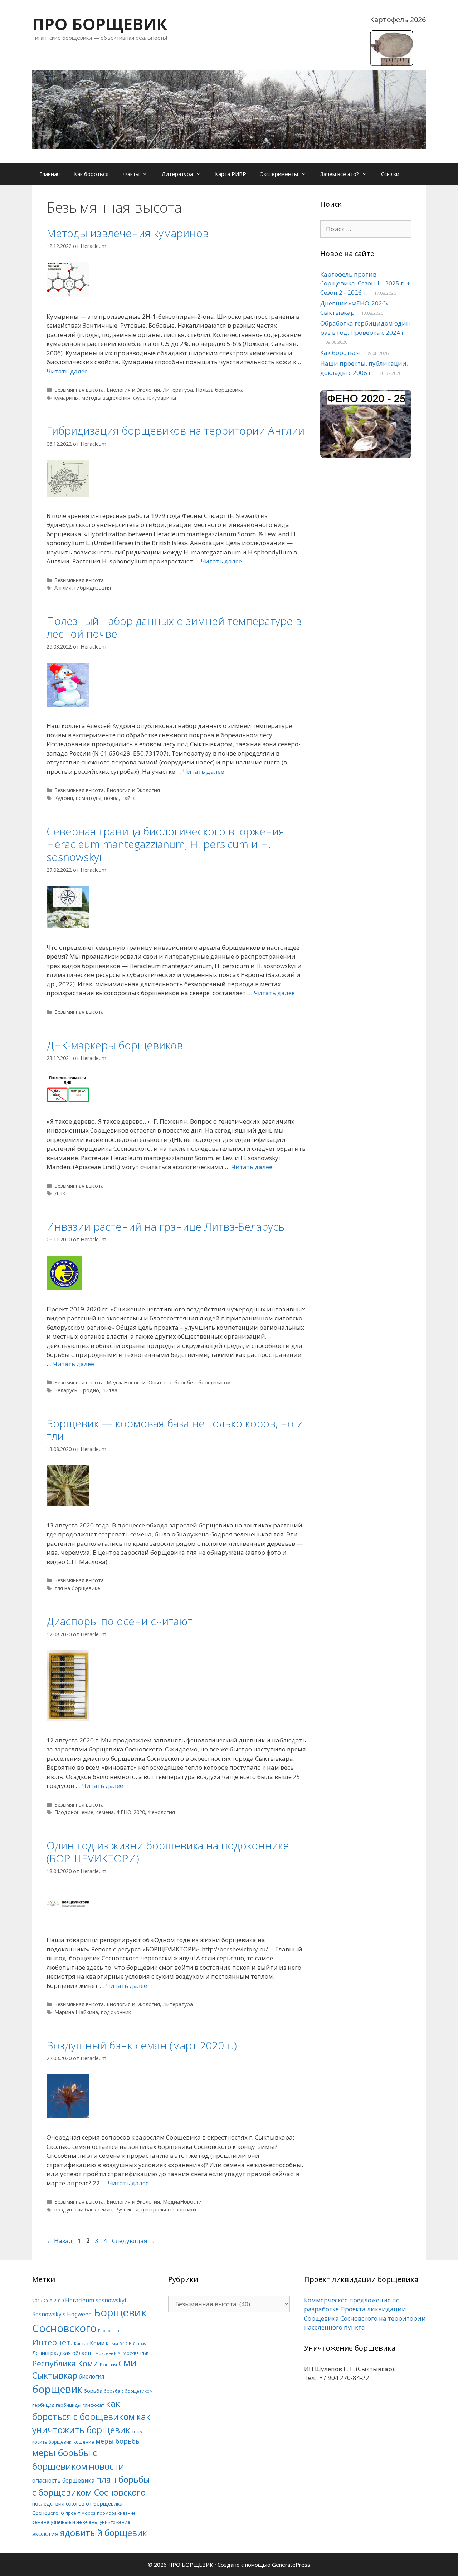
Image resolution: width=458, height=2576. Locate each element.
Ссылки (390, 174)
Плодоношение (74, 1812)
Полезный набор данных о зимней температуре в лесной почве (174, 627)
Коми (97, 2343)
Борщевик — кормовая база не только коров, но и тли (175, 1430)
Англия (63, 588)
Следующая (133, 2241)
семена (105, 1812)
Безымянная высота (79, 390)
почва (111, 798)
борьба (93, 2391)
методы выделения (106, 398)
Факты (131, 174)
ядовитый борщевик (104, 2533)
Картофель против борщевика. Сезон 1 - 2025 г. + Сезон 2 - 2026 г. (365, 283)
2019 (59, 2301)
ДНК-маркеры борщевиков (115, 1045)
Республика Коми (65, 2363)
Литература (177, 174)
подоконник (116, 2012)
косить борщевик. (52, 2442)
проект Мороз (81, 2513)
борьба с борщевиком (128, 2391)
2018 (48, 2301)
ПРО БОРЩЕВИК (100, 24)
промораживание (116, 2513)
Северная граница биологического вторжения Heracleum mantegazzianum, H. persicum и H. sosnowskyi (165, 844)
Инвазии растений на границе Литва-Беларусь (165, 1226)
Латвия (140, 2344)
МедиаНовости (126, 1382)
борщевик (57, 2389)
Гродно (90, 1390)
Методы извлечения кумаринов (128, 233)
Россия (108, 2364)
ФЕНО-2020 (131, 1812)
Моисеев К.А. (108, 2353)
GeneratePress (291, 2565)
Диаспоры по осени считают (120, 1621)
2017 (37, 2301)
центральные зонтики (169, 2210)
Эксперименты (279, 174)
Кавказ (81, 2343)
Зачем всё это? (340, 174)
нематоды (89, 798)
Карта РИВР (231, 174)
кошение (84, 2442)
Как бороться (91, 174)
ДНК (60, 1193)
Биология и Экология (133, 390)
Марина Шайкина (76, 2012)
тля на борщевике (77, 1588)
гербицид (43, 2405)
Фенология (161, 1812)
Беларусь (66, 1390)
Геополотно (110, 2331)
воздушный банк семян (83, 2210)
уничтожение (115, 2522)
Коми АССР (119, 2343)
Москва (131, 2353)
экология (45, 2534)
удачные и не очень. (75, 2522)
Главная (50, 174)
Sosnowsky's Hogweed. (62, 2314)
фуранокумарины (155, 398)
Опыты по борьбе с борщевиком (190, 1382)
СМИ (128, 2363)
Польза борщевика (220, 390)
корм (137, 2431)
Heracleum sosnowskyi (96, 2300)
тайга (129, 798)
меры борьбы (118, 2441)
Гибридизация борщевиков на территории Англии (176, 431)
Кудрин (64, 798)
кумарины (67, 398)
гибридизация (93, 588)
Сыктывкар (55, 2375)
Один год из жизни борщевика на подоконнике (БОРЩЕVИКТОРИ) (168, 1852)
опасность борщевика (63, 2480)
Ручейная (127, 2210)
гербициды (69, 2405)
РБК (145, 2353)
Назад (60, 2241)
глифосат (94, 2405)
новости (106, 2466)
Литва (110, 1390)
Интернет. (52, 2342)
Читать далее (67, 371)
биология (91, 2376)
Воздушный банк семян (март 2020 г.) (142, 2045)
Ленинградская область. (63, 2353)
